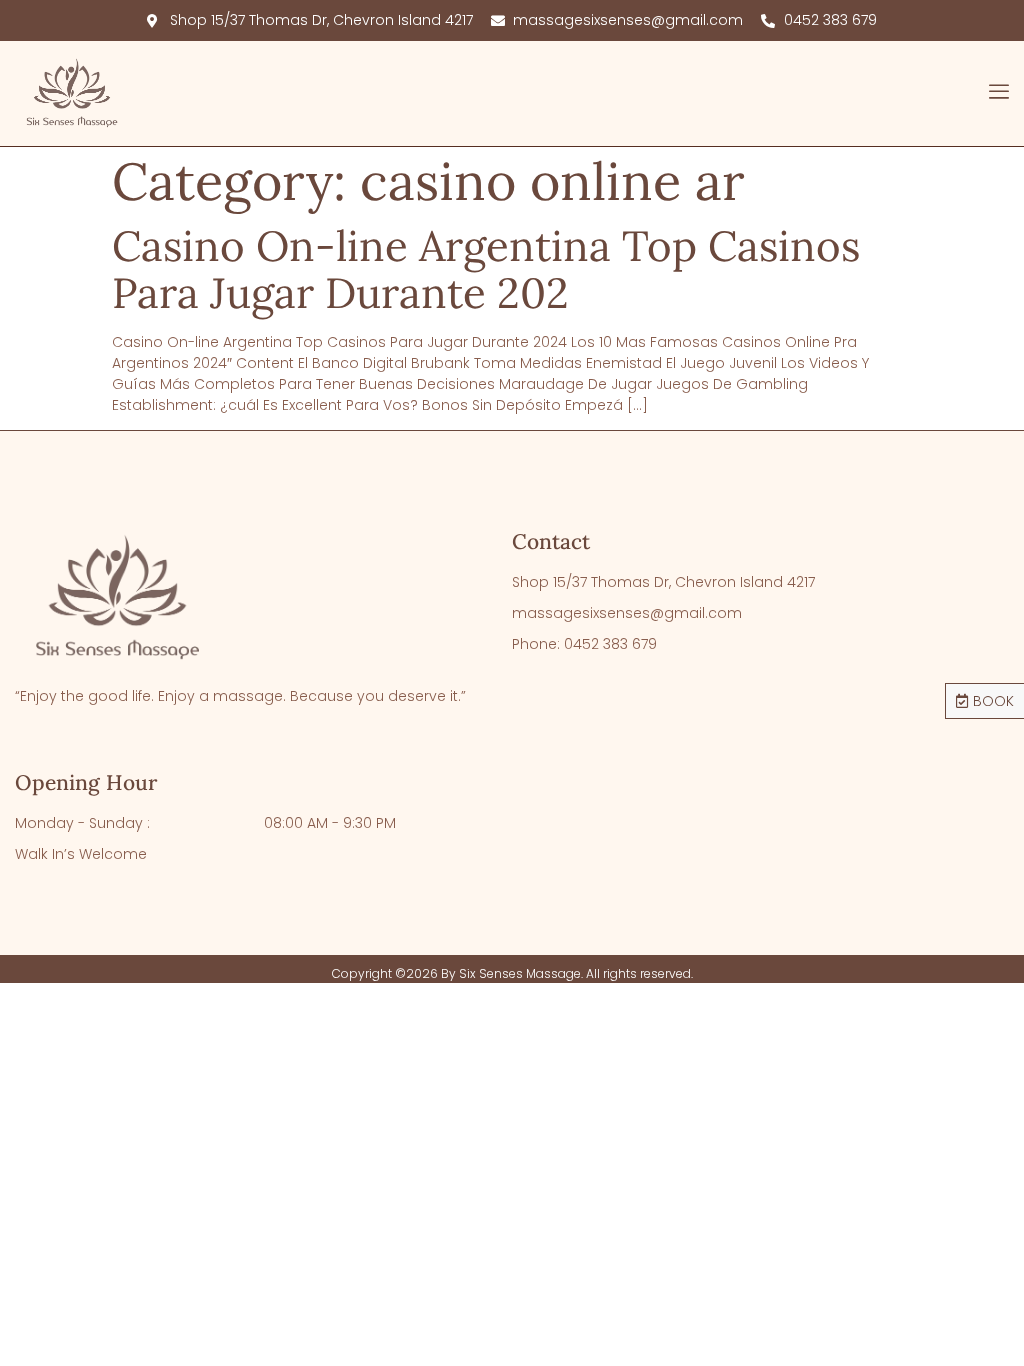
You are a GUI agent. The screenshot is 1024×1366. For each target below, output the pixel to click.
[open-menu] (999, 94)
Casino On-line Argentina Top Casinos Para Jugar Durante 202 (486, 269)
